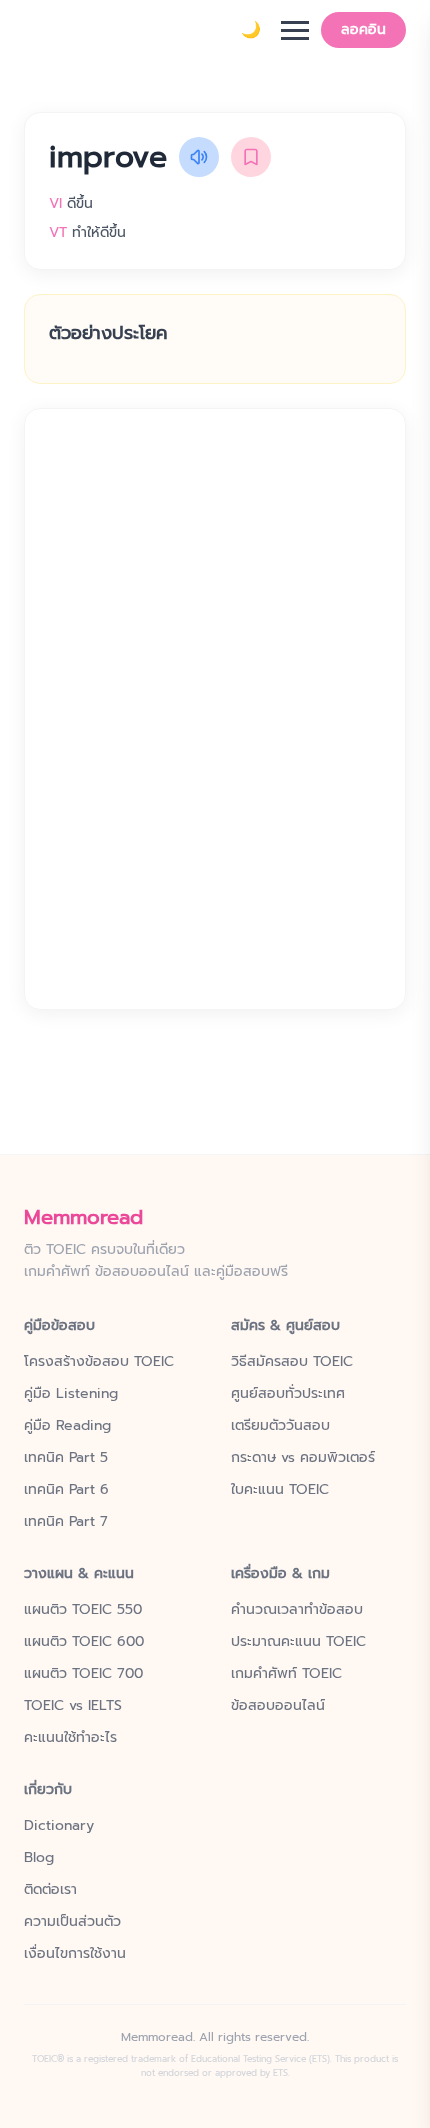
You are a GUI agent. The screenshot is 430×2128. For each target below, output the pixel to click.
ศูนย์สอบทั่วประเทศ (288, 1394)
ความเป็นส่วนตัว (72, 1922)
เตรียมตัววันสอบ (280, 1426)
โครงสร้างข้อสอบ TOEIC (99, 1362)
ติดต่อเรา (50, 1890)
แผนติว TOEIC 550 (83, 1610)
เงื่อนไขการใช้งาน (75, 1954)
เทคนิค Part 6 (66, 1490)
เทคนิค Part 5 (66, 1458)
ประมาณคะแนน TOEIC (298, 1642)
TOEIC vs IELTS (73, 1706)
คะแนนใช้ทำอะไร (70, 1738)
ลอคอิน (363, 29)
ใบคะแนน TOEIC (280, 1490)
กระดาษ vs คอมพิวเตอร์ (303, 1458)
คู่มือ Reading (67, 1426)
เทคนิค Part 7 (66, 1522)
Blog (39, 1858)
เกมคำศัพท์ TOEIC (286, 1674)
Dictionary (59, 1826)
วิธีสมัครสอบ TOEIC (292, 1362)
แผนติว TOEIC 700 (83, 1674)
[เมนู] (295, 30)
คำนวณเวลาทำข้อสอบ (297, 1610)
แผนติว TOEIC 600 (84, 1642)
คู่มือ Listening (71, 1394)
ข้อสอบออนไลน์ (278, 1706)
